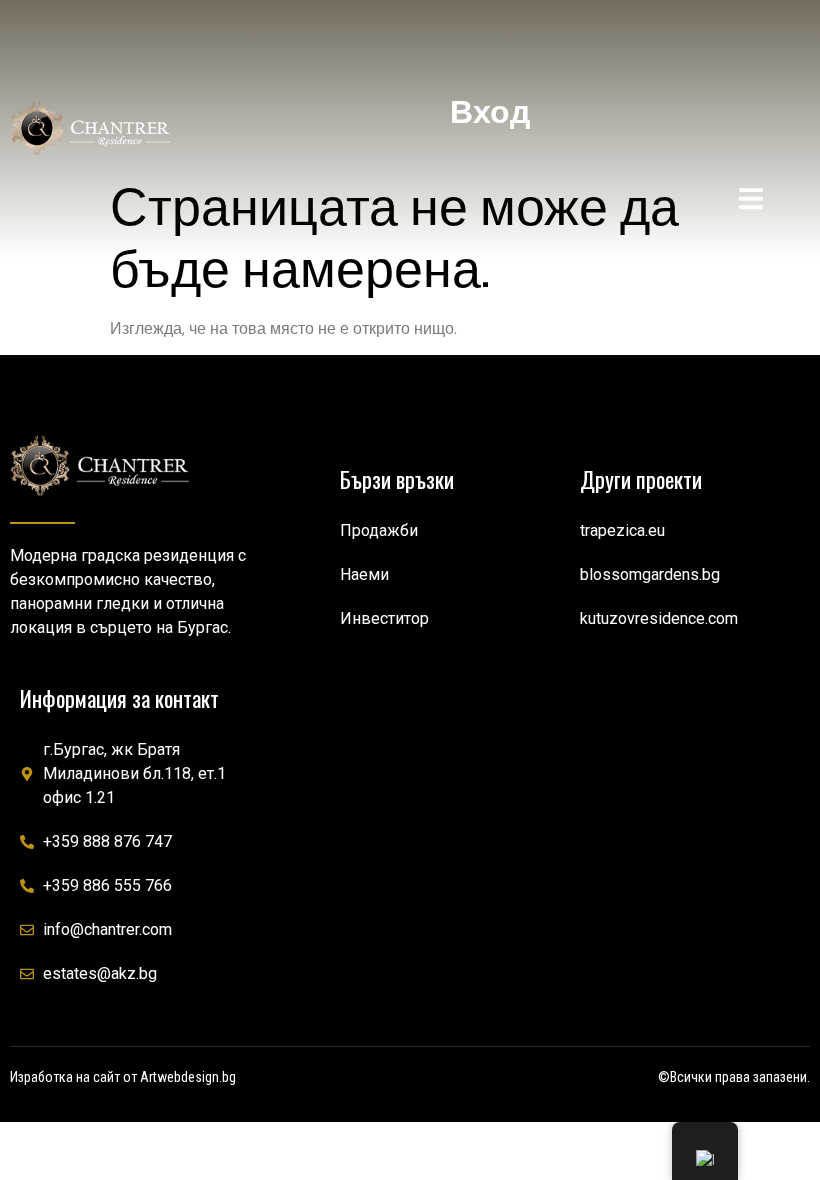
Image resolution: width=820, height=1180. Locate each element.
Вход (490, 112)
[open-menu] (751, 202)
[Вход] (490, 45)
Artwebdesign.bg (188, 1077)
